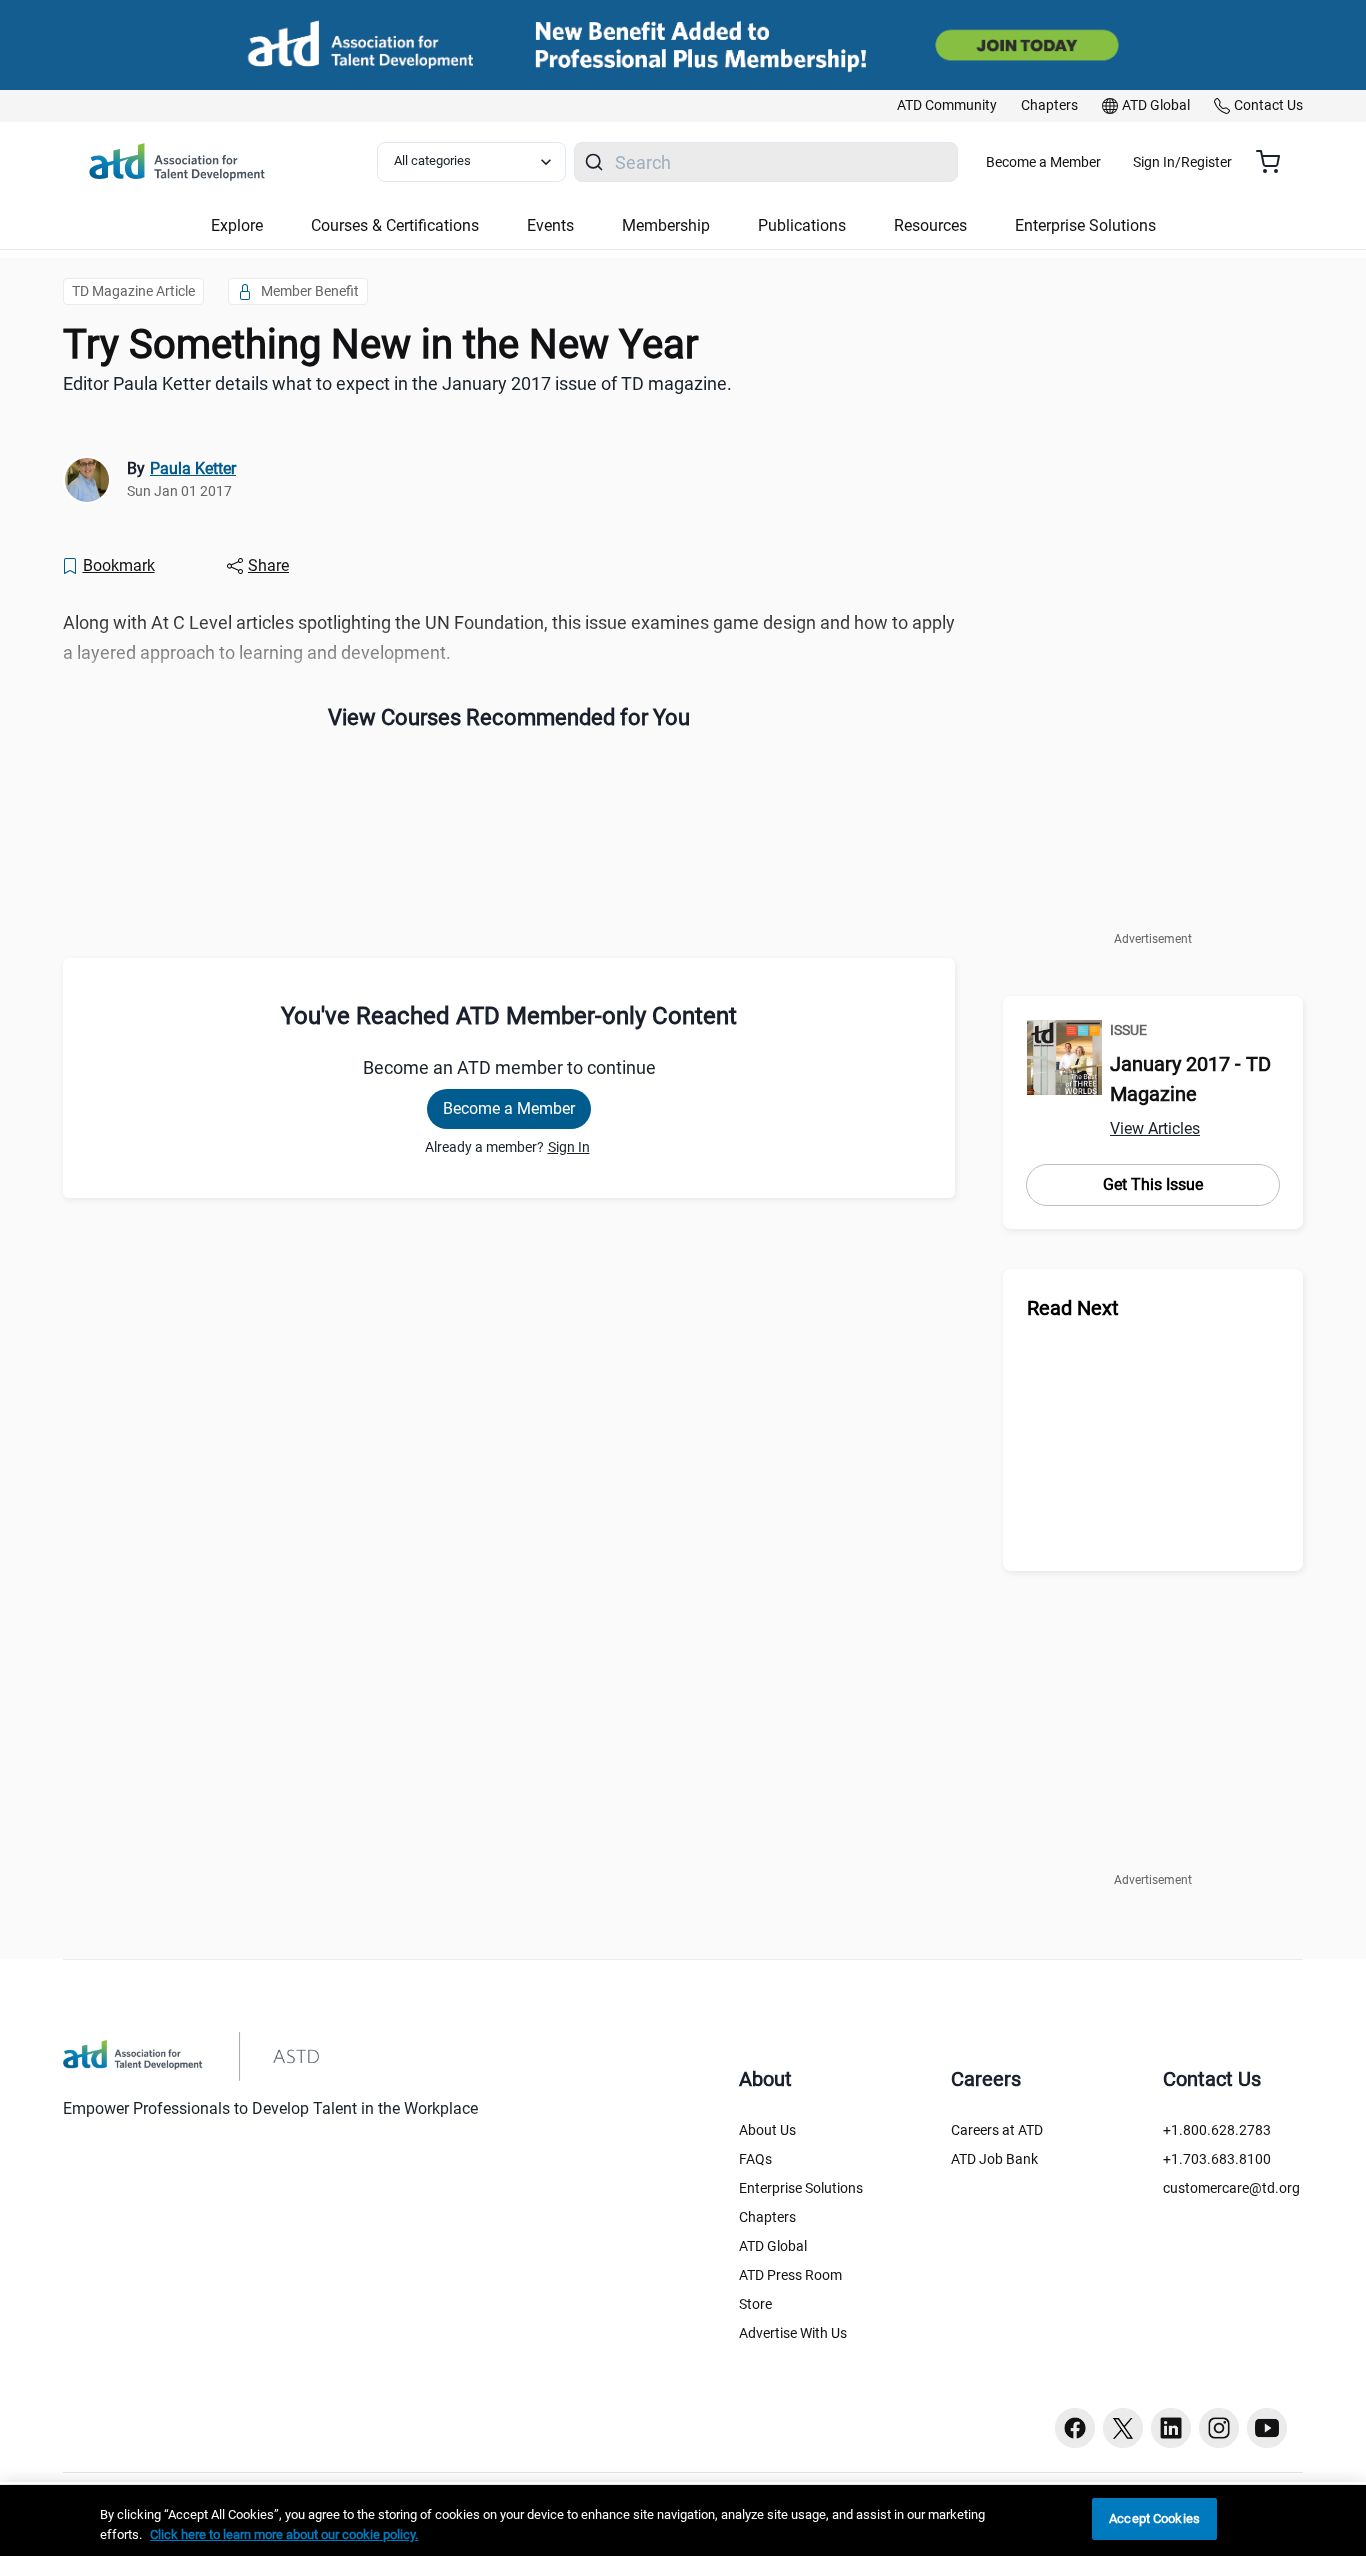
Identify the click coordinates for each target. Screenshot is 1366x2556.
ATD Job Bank (994, 2159)
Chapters (767, 2217)
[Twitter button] (1123, 2428)
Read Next (1073, 1308)
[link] (947, 106)
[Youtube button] (1267, 2428)
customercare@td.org (1231, 2188)
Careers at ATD (997, 2130)
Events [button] (550, 225)
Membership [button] (666, 225)
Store (755, 2304)
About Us (767, 2130)
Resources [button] (930, 225)
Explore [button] (237, 225)
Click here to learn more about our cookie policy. (284, 2534)
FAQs (755, 2159)
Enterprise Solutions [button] (1085, 225)
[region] (683, 2520)
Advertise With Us (793, 2333)
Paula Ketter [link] (193, 468)
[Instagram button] (1219, 2428)
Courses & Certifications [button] (395, 225)
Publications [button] (802, 225)
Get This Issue (1153, 1184)
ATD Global (773, 2246)
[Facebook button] (1075, 2428)
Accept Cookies (1154, 2518)
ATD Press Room (790, 2275)
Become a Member (1043, 162)
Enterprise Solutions (801, 2188)
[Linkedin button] (1171, 2428)
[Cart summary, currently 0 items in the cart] (1275, 162)
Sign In (569, 1147)
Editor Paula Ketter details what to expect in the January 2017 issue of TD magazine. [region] (397, 383)
